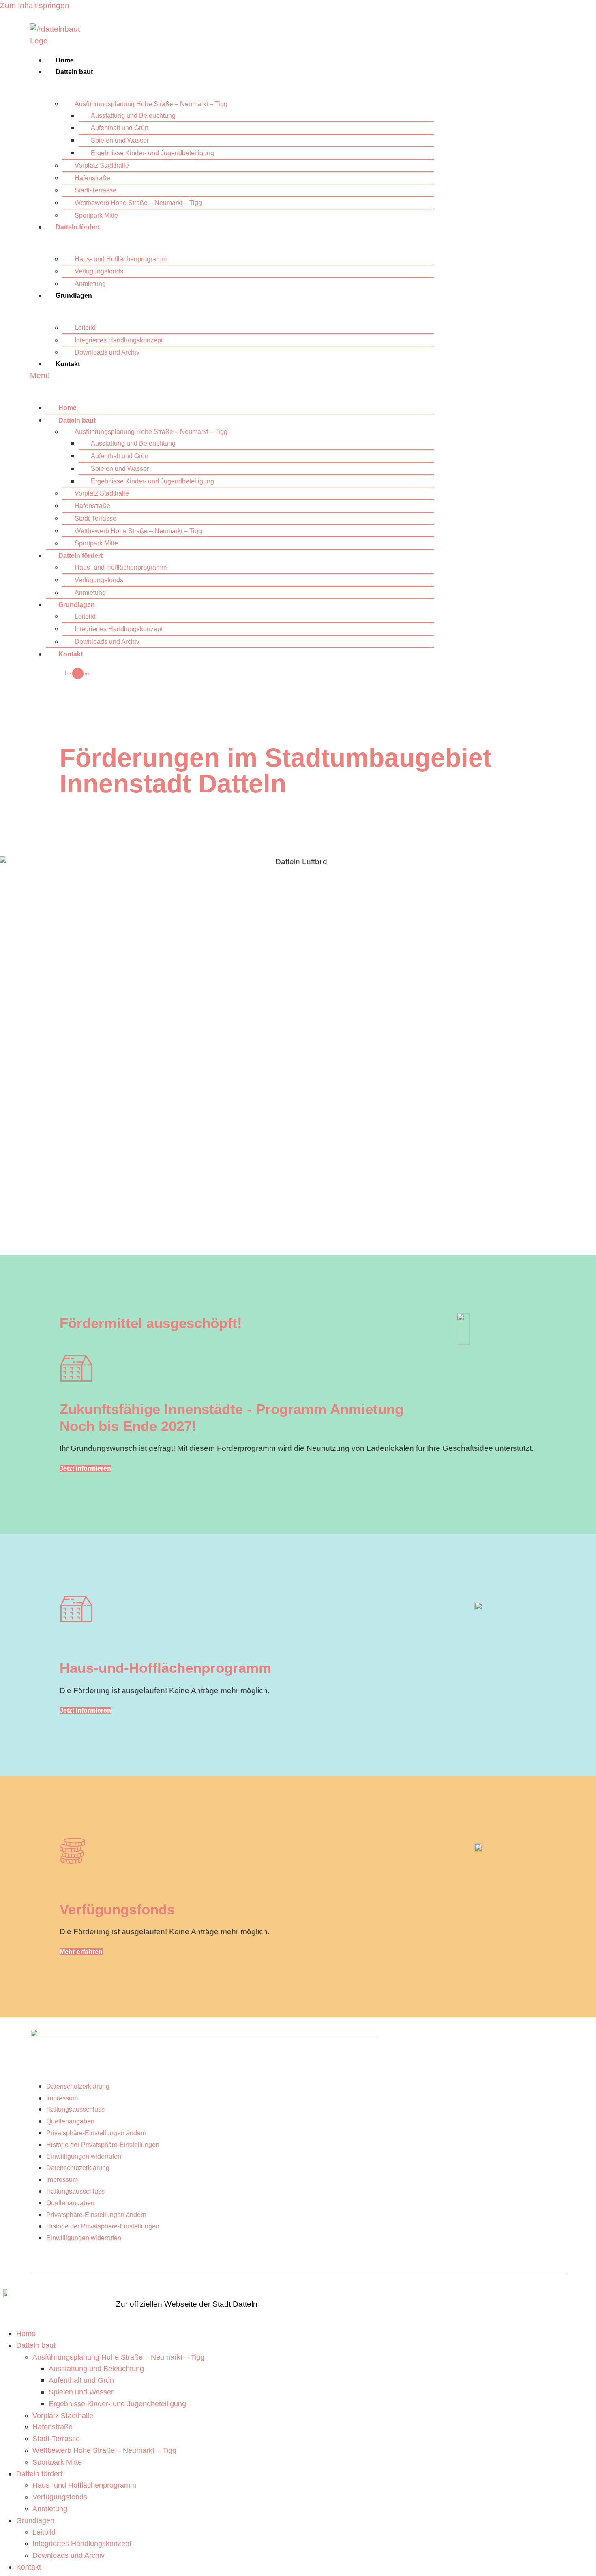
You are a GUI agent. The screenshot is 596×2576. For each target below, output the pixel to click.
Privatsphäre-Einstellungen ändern (96, 2133)
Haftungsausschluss (75, 2109)
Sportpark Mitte (96, 215)
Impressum (62, 2098)
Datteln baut (74, 72)
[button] (232, 376)
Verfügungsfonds (99, 271)
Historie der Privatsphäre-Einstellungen (103, 2145)
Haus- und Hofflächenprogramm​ (121, 259)
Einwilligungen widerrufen (84, 2156)
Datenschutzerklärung (78, 2086)
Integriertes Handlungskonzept (119, 340)
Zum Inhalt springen (35, 5)
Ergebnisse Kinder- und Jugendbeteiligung (152, 153)
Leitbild (85, 328)
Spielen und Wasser (120, 140)
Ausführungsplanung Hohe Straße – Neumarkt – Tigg (151, 104)
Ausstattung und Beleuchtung (133, 116)
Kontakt (68, 364)
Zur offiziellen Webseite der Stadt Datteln (187, 2304)
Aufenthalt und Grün (120, 128)
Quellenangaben (70, 2121)
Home (65, 60)
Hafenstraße (92, 178)
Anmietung (90, 284)
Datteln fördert (78, 227)
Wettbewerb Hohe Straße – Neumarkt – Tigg (138, 203)
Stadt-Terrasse (95, 190)
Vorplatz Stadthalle (102, 166)
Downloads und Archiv (107, 352)
